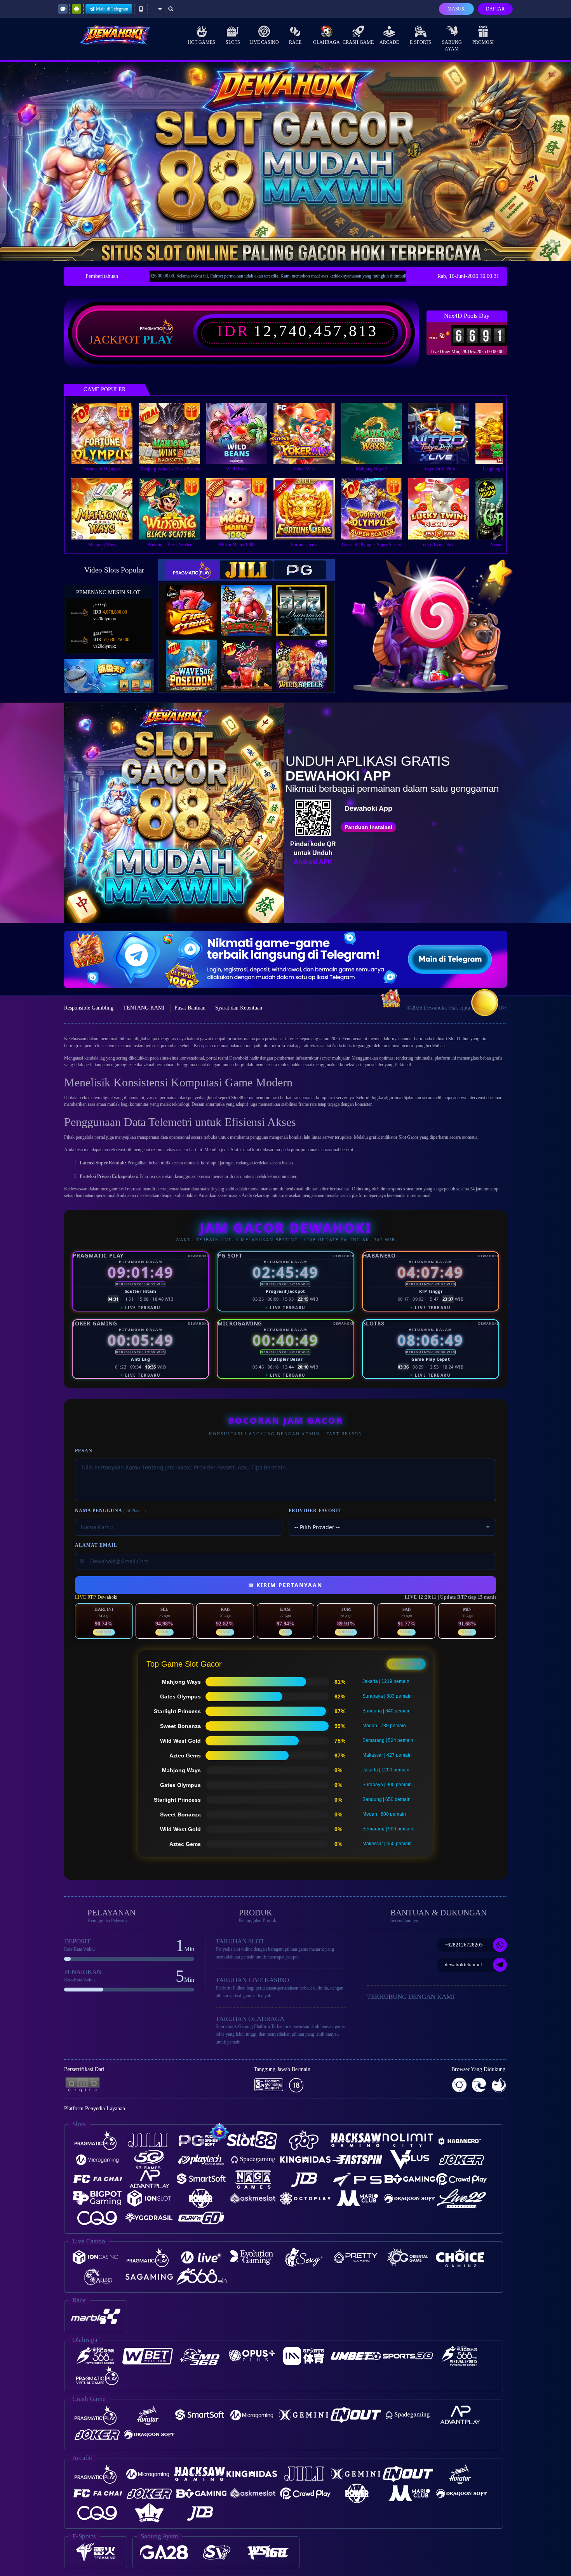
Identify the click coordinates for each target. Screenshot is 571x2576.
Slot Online (459, 1039)
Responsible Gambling (89, 1008)
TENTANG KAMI (144, 1008)
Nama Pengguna (110, 1511)
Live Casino (264, 42)
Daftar (495, 9)
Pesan (84, 1451)
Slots (233, 42)
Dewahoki (239, 1058)
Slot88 (237, 1098)
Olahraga (326, 42)
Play (158, 340)
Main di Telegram (112, 9)
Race (295, 42)
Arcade (389, 42)
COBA (197, 602)
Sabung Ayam (452, 46)
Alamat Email (96, 1545)
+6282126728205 (464, 1945)
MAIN (107, 433)
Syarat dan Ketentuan (239, 1008)
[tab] (193, 570)
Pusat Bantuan (190, 1008)
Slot (234, 1150)
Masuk (456, 9)
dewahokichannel (463, 1965)
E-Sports (420, 42)
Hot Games (201, 42)
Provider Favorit (315, 1511)
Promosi (483, 42)
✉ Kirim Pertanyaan (285, 1585)
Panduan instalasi (368, 827)
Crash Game (358, 42)
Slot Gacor (408, 1137)
